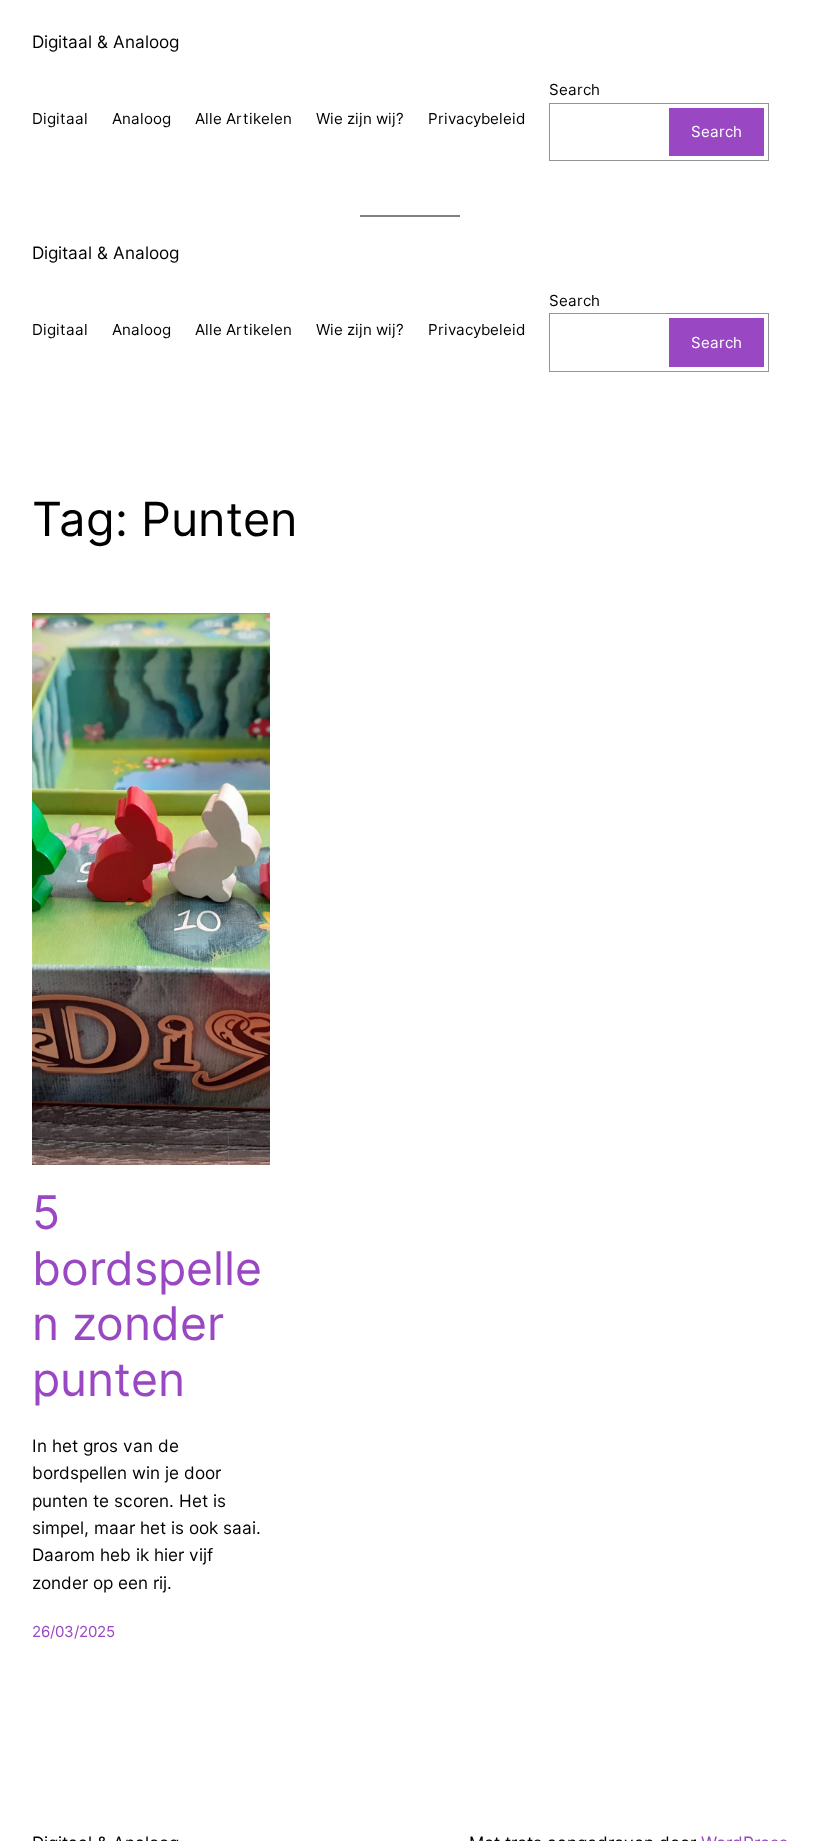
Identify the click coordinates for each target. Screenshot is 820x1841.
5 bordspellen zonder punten (147, 1296)
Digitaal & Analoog (105, 41)
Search (574, 89)
